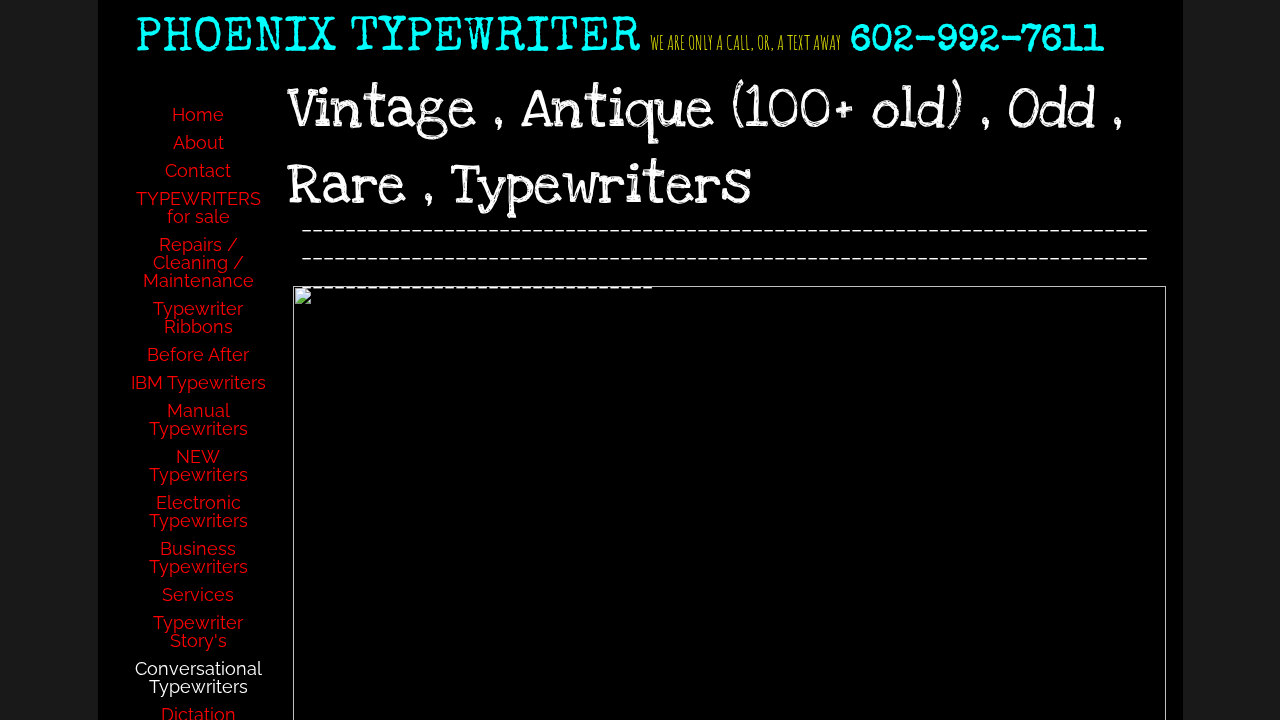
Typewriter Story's (198, 631)
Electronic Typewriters (198, 511)
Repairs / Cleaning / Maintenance (198, 262)
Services (198, 594)
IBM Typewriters (198, 382)
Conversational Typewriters (198, 677)
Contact (198, 170)
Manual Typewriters (198, 419)
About (198, 142)
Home (198, 114)
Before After (198, 354)
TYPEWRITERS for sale (198, 207)
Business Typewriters (198, 557)
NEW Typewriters (198, 465)
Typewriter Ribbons (198, 317)
